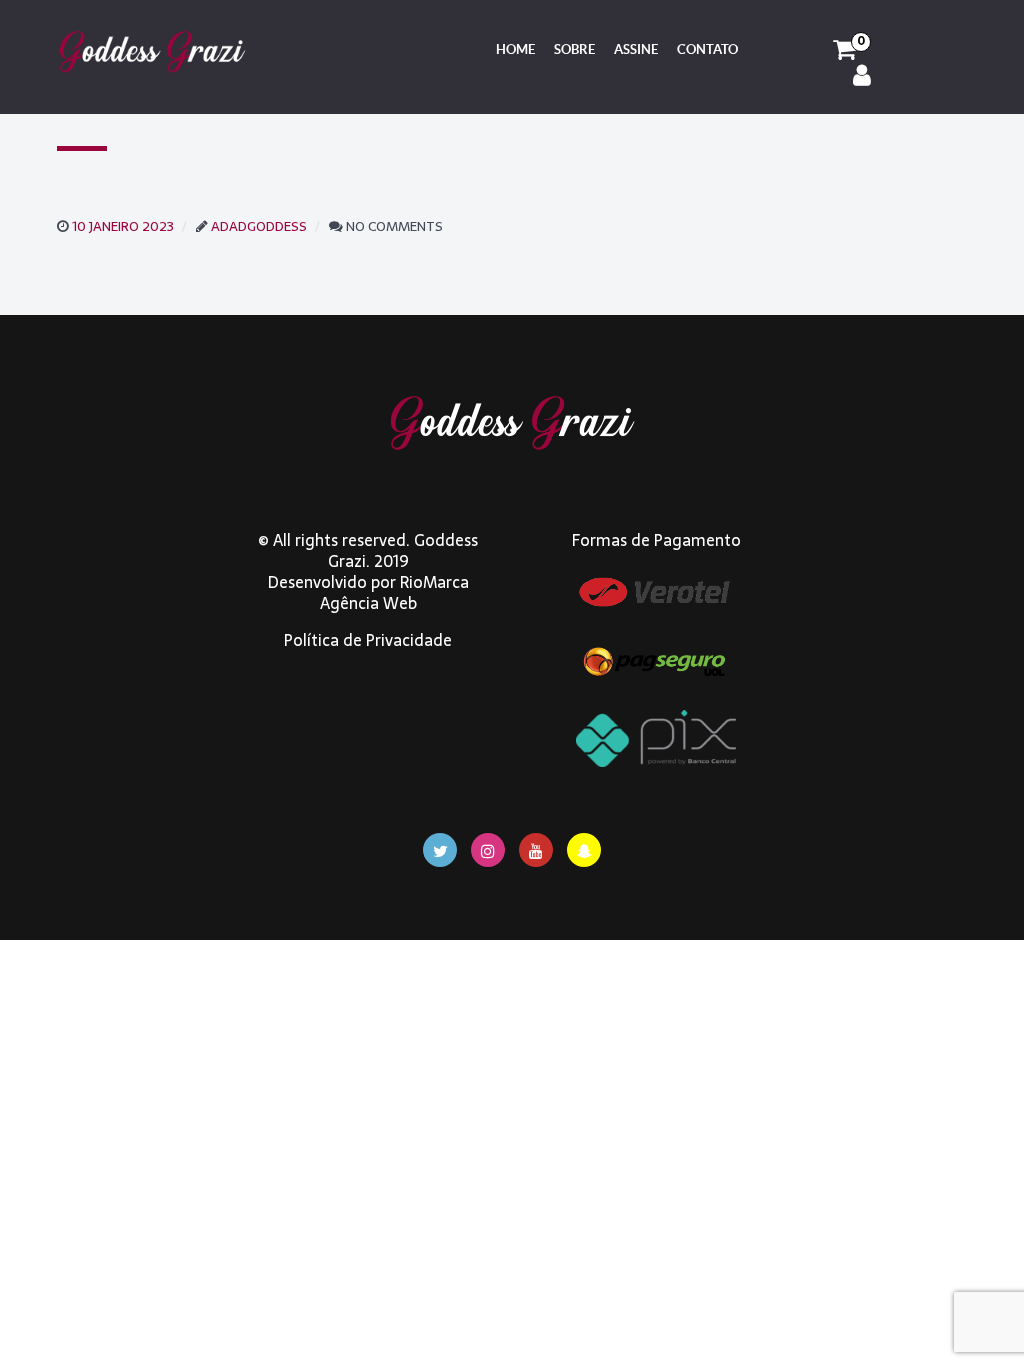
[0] (844, 50)
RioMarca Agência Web (394, 592)
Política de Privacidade (368, 640)
